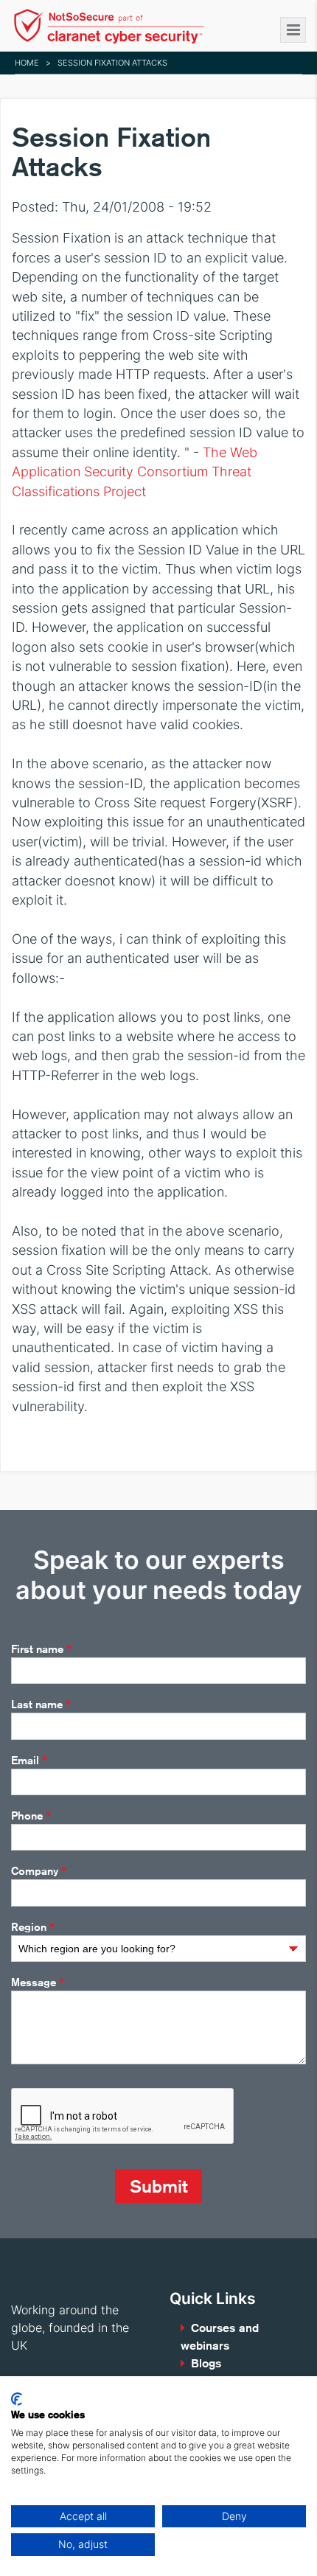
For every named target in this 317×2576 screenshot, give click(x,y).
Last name (41, 1705)
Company (39, 1871)
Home (27, 63)
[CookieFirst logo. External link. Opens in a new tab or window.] (17, 2399)
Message (38, 1983)
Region (33, 1927)
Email (29, 1761)
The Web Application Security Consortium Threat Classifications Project (135, 472)
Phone (31, 1816)
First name (41, 1649)
